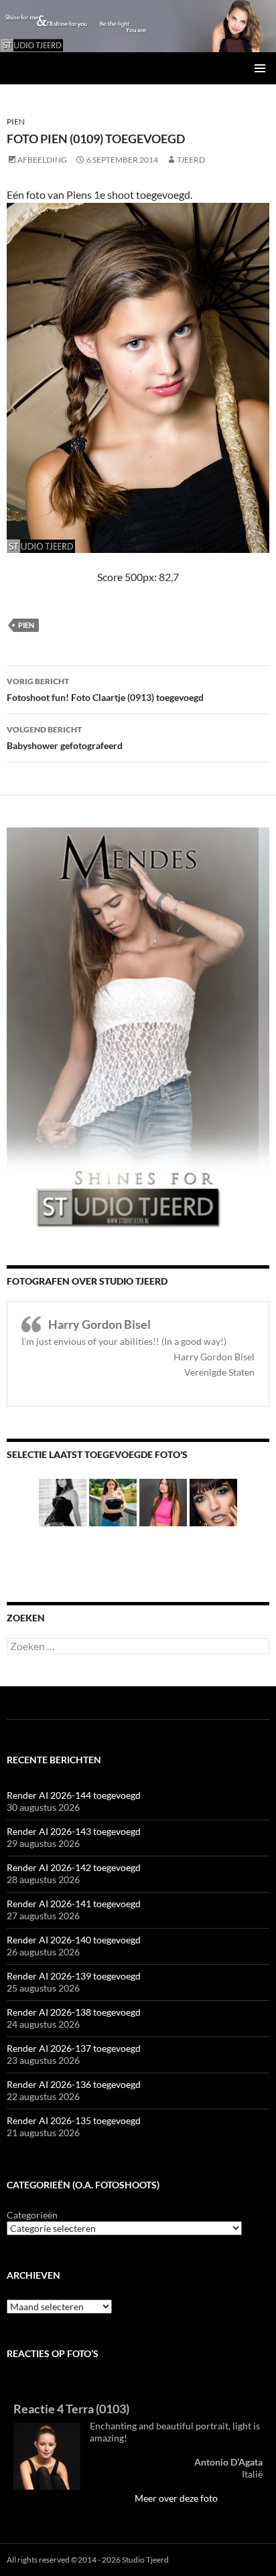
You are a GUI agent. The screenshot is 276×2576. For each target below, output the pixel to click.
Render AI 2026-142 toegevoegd (74, 1867)
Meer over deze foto (176, 2498)
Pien (16, 122)
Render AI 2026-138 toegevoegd (74, 2012)
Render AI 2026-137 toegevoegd (74, 2048)
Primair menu (260, 68)
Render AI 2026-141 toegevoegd (74, 1904)
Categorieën (32, 2215)
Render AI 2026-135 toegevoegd (74, 2120)
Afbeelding (42, 160)
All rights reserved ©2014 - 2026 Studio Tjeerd (88, 2560)
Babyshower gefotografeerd (65, 738)
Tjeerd (191, 160)
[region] (138, 26)
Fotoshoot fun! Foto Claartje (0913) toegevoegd (105, 690)
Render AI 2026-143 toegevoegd (74, 1831)
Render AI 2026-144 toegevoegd (74, 1795)
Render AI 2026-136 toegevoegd (74, 2084)
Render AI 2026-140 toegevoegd (74, 1940)
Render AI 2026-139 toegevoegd (74, 1976)
